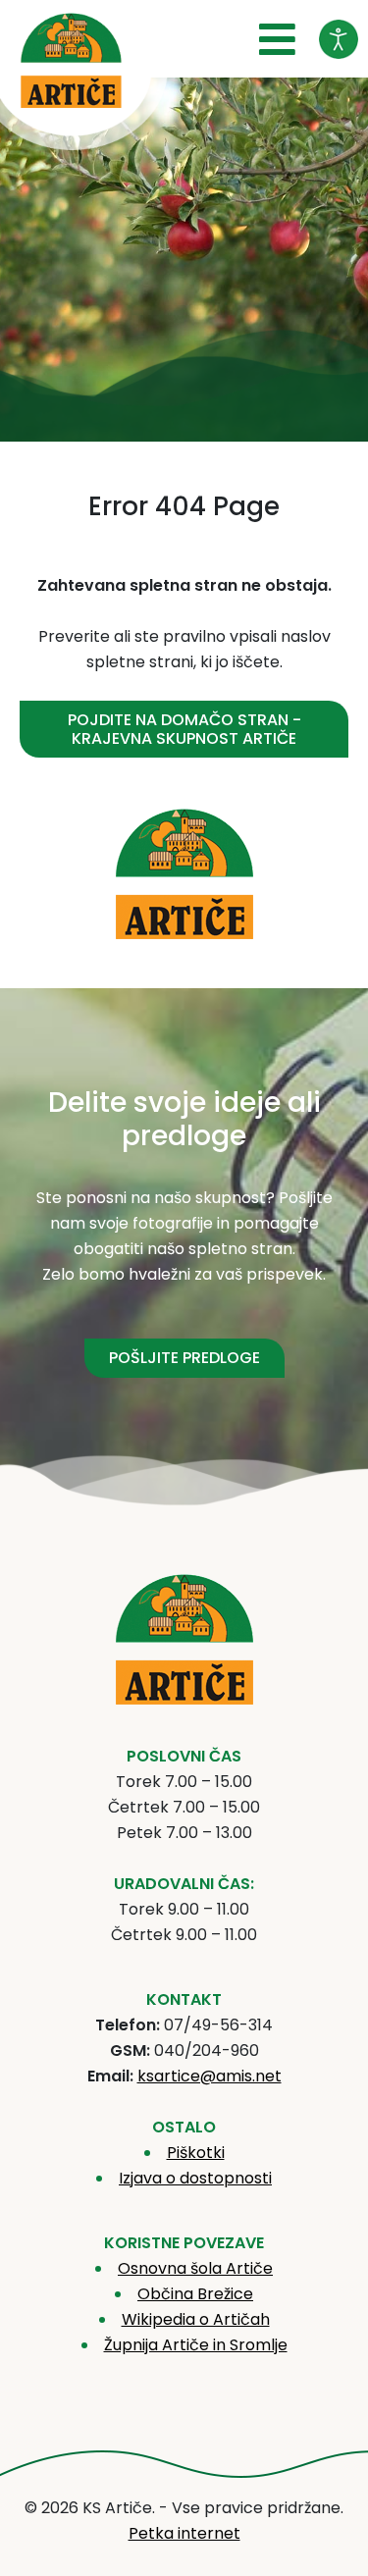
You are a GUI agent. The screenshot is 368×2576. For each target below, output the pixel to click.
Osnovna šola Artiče (195, 2268)
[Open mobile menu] (277, 40)
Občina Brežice (195, 2294)
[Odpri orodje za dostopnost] (339, 39)
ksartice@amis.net (210, 2076)
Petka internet (184, 2533)
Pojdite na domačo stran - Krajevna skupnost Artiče (184, 729)
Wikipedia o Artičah (196, 2319)
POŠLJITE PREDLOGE (184, 1358)
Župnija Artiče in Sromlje (196, 2345)
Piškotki (196, 2153)
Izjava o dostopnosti (195, 2178)
